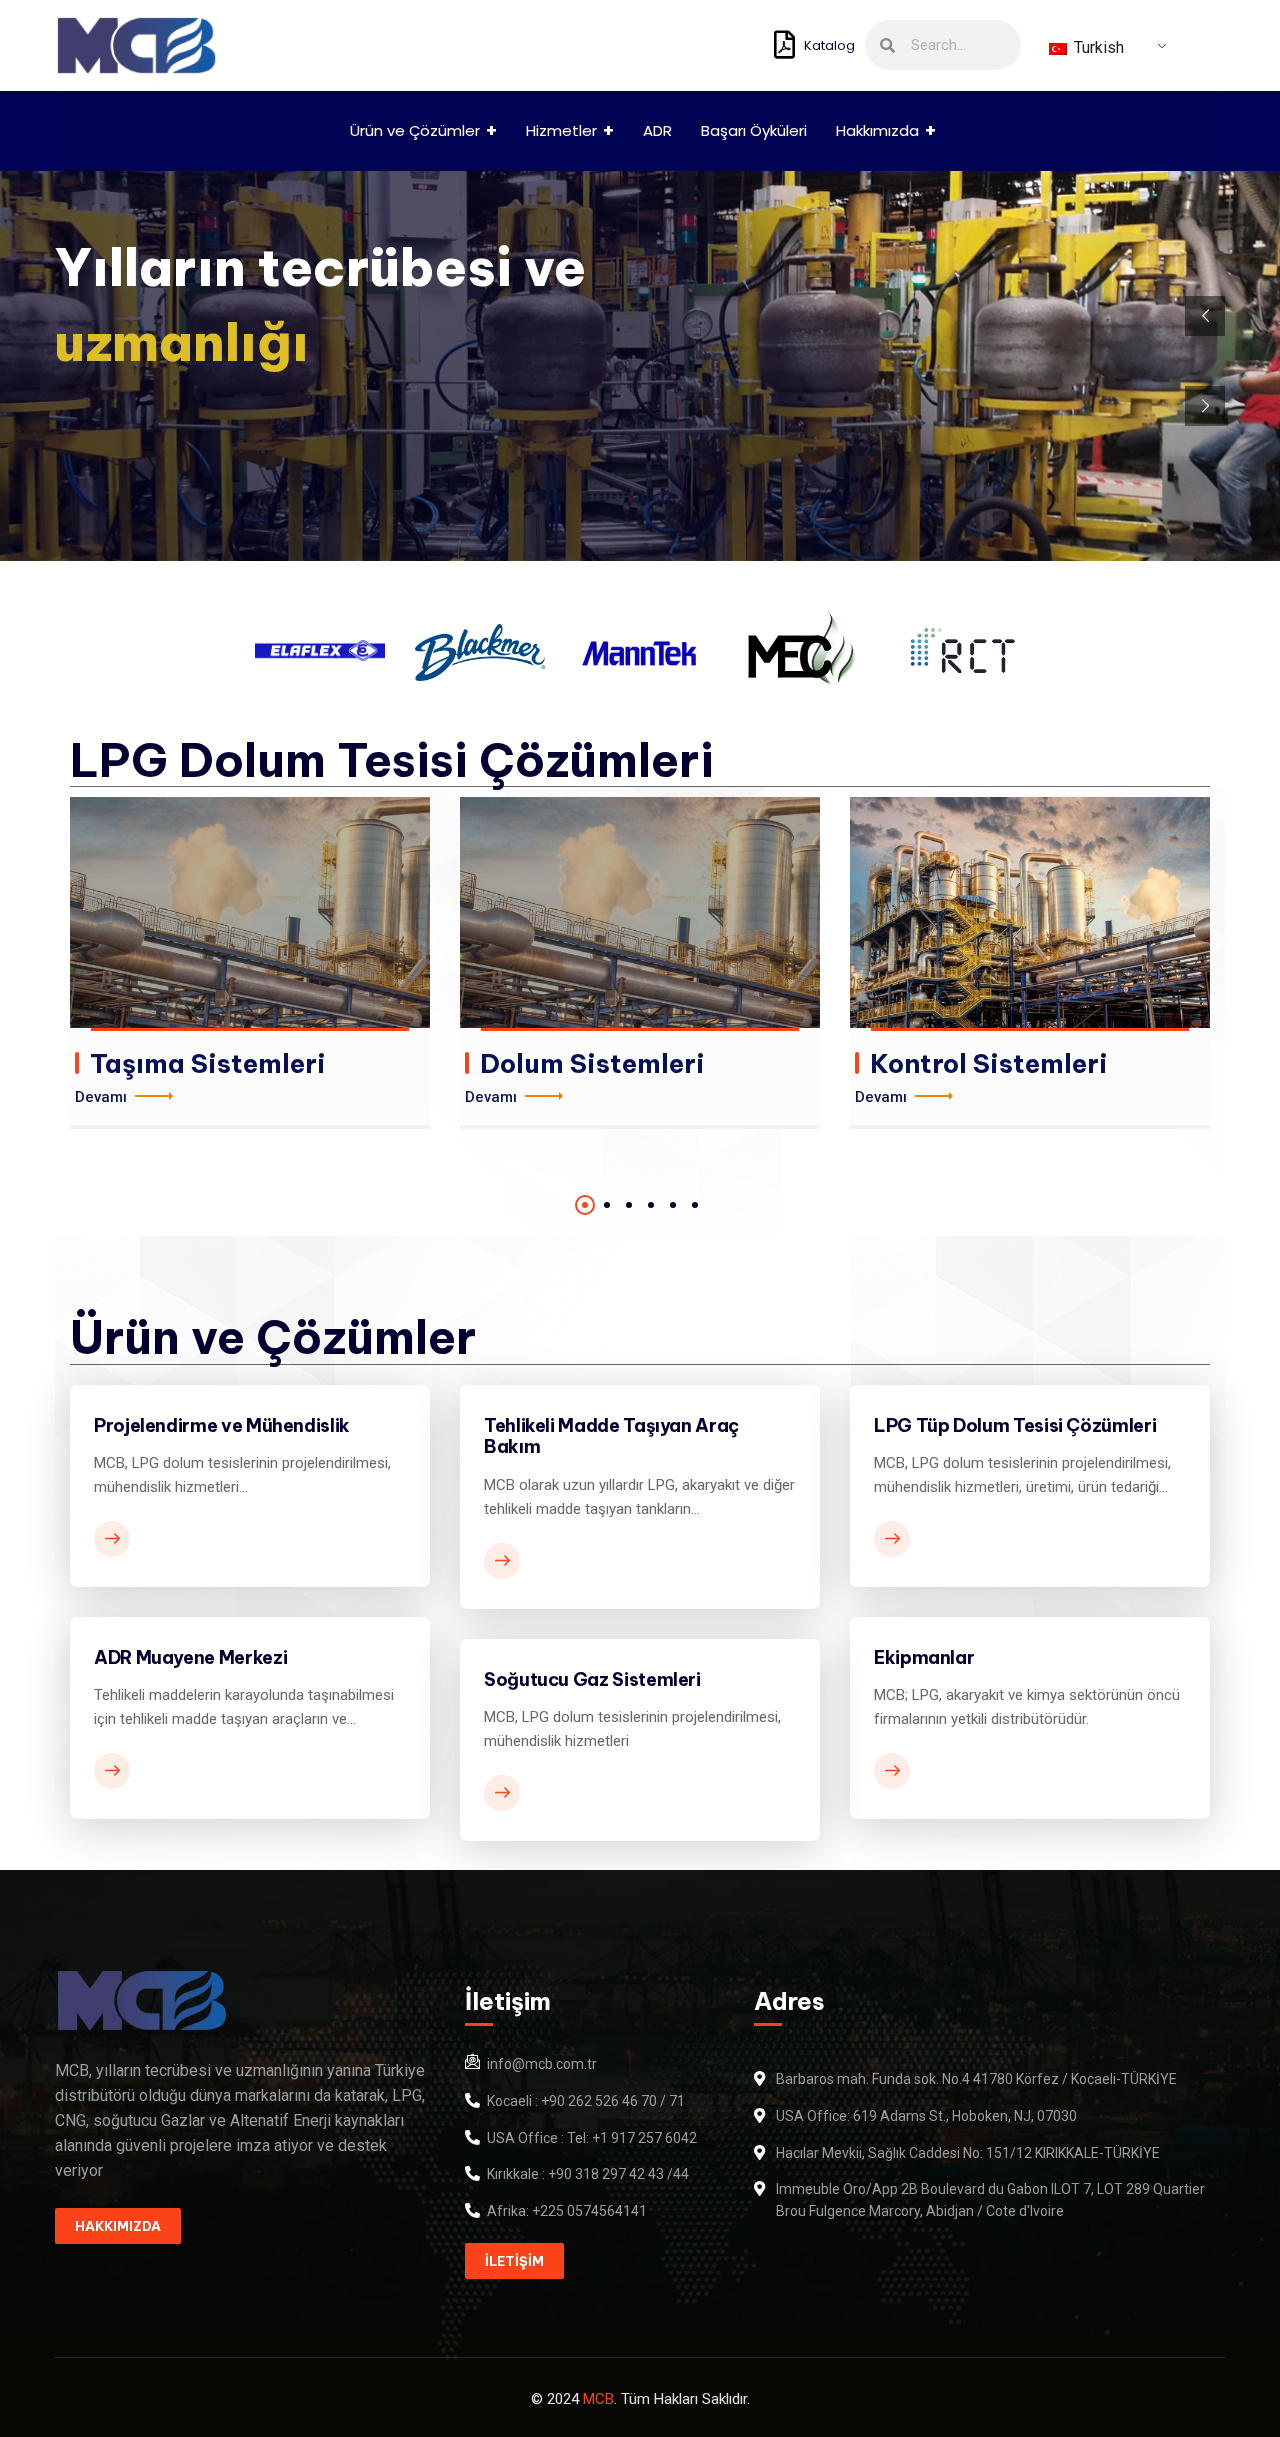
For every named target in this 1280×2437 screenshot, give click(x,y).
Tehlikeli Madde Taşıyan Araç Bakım (611, 1436)
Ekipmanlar (924, 1657)
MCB (598, 2399)
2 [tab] (607, 1205)
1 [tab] (585, 1205)
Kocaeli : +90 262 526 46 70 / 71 (586, 2101)
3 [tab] (629, 1205)
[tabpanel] (250, 963)
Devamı (101, 1097)
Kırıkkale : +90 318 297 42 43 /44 (588, 2174)
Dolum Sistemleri (592, 1063)
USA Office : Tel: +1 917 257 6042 (592, 2138)
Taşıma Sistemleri (208, 1063)
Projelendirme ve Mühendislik (222, 1425)
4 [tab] (651, 1205)
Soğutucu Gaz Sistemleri (592, 1679)
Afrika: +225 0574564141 (567, 2211)
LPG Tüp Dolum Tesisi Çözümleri (1015, 1425)
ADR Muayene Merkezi (190, 1657)
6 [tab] (695, 1205)
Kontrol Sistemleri (989, 1063)
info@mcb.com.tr (542, 2064)
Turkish (1097, 47)
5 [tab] (673, 1205)
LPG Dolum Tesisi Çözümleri (392, 760)
